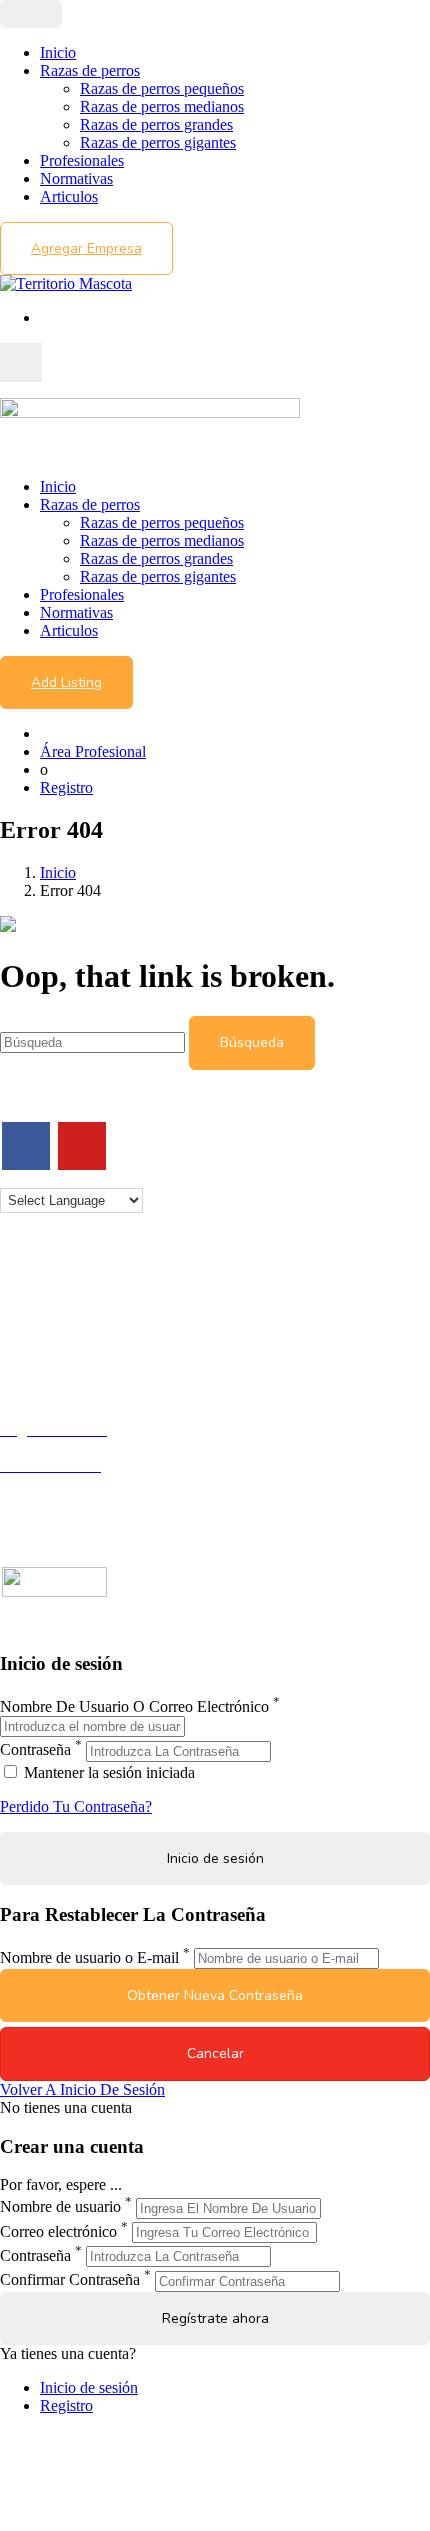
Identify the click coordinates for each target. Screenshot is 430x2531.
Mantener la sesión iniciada (107, 1772)
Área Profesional (93, 751)
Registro (66, 787)
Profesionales (82, 160)
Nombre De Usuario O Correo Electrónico (134, 1706)
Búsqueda (252, 1042)
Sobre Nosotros (49, 1307)
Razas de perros (90, 70)
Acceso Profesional (61, 1483)
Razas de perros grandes (156, 124)
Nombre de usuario (60, 2207)
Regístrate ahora (215, 2318)
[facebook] (26, 1146)
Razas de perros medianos (162, 106)
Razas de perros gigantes (158, 142)
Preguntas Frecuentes (67, 1501)
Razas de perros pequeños (162, 88)
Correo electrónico (58, 2231)
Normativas (76, 178)
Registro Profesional (64, 1447)
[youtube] (82, 1146)
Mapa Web (34, 1361)
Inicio (58, 52)
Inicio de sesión (89, 2387)
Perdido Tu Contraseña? (76, 1806)
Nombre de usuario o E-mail (89, 1957)
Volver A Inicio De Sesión (82, 2089)
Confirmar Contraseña (70, 2280)
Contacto (28, 1289)
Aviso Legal (38, 1325)
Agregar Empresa (86, 248)
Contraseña (35, 1750)
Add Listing (66, 682)
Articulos (69, 196)
